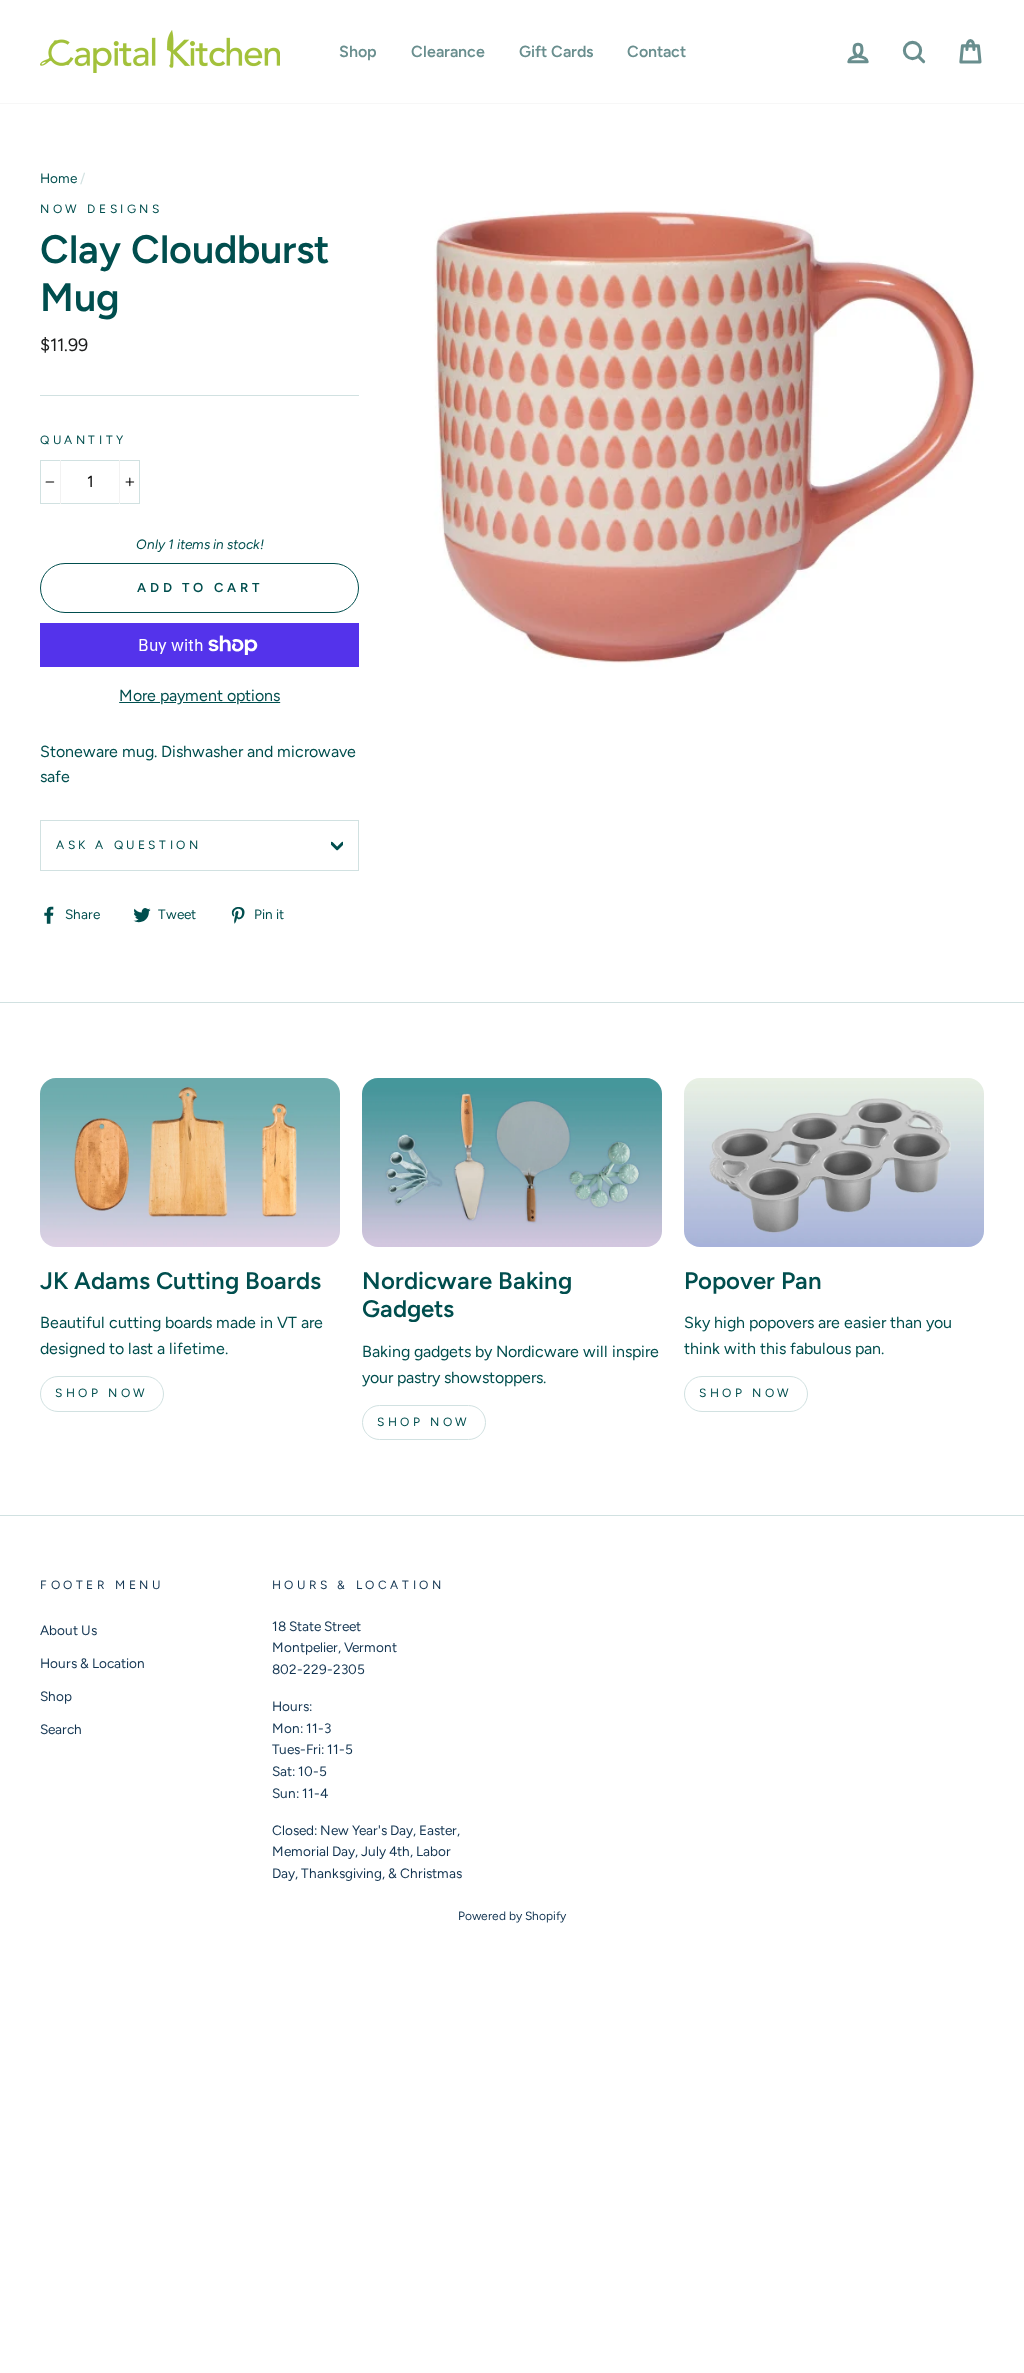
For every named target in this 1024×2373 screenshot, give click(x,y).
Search (61, 1729)
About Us (68, 1630)
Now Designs (101, 209)
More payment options (199, 695)
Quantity (83, 440)
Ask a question (128, 845)
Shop (358, 51)
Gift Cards (556, 51)
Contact (656, 51)
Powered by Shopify (512, 1916)
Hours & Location (92, 1663)
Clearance (448, 51)
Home (58, 178)
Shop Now (102, 1393)
